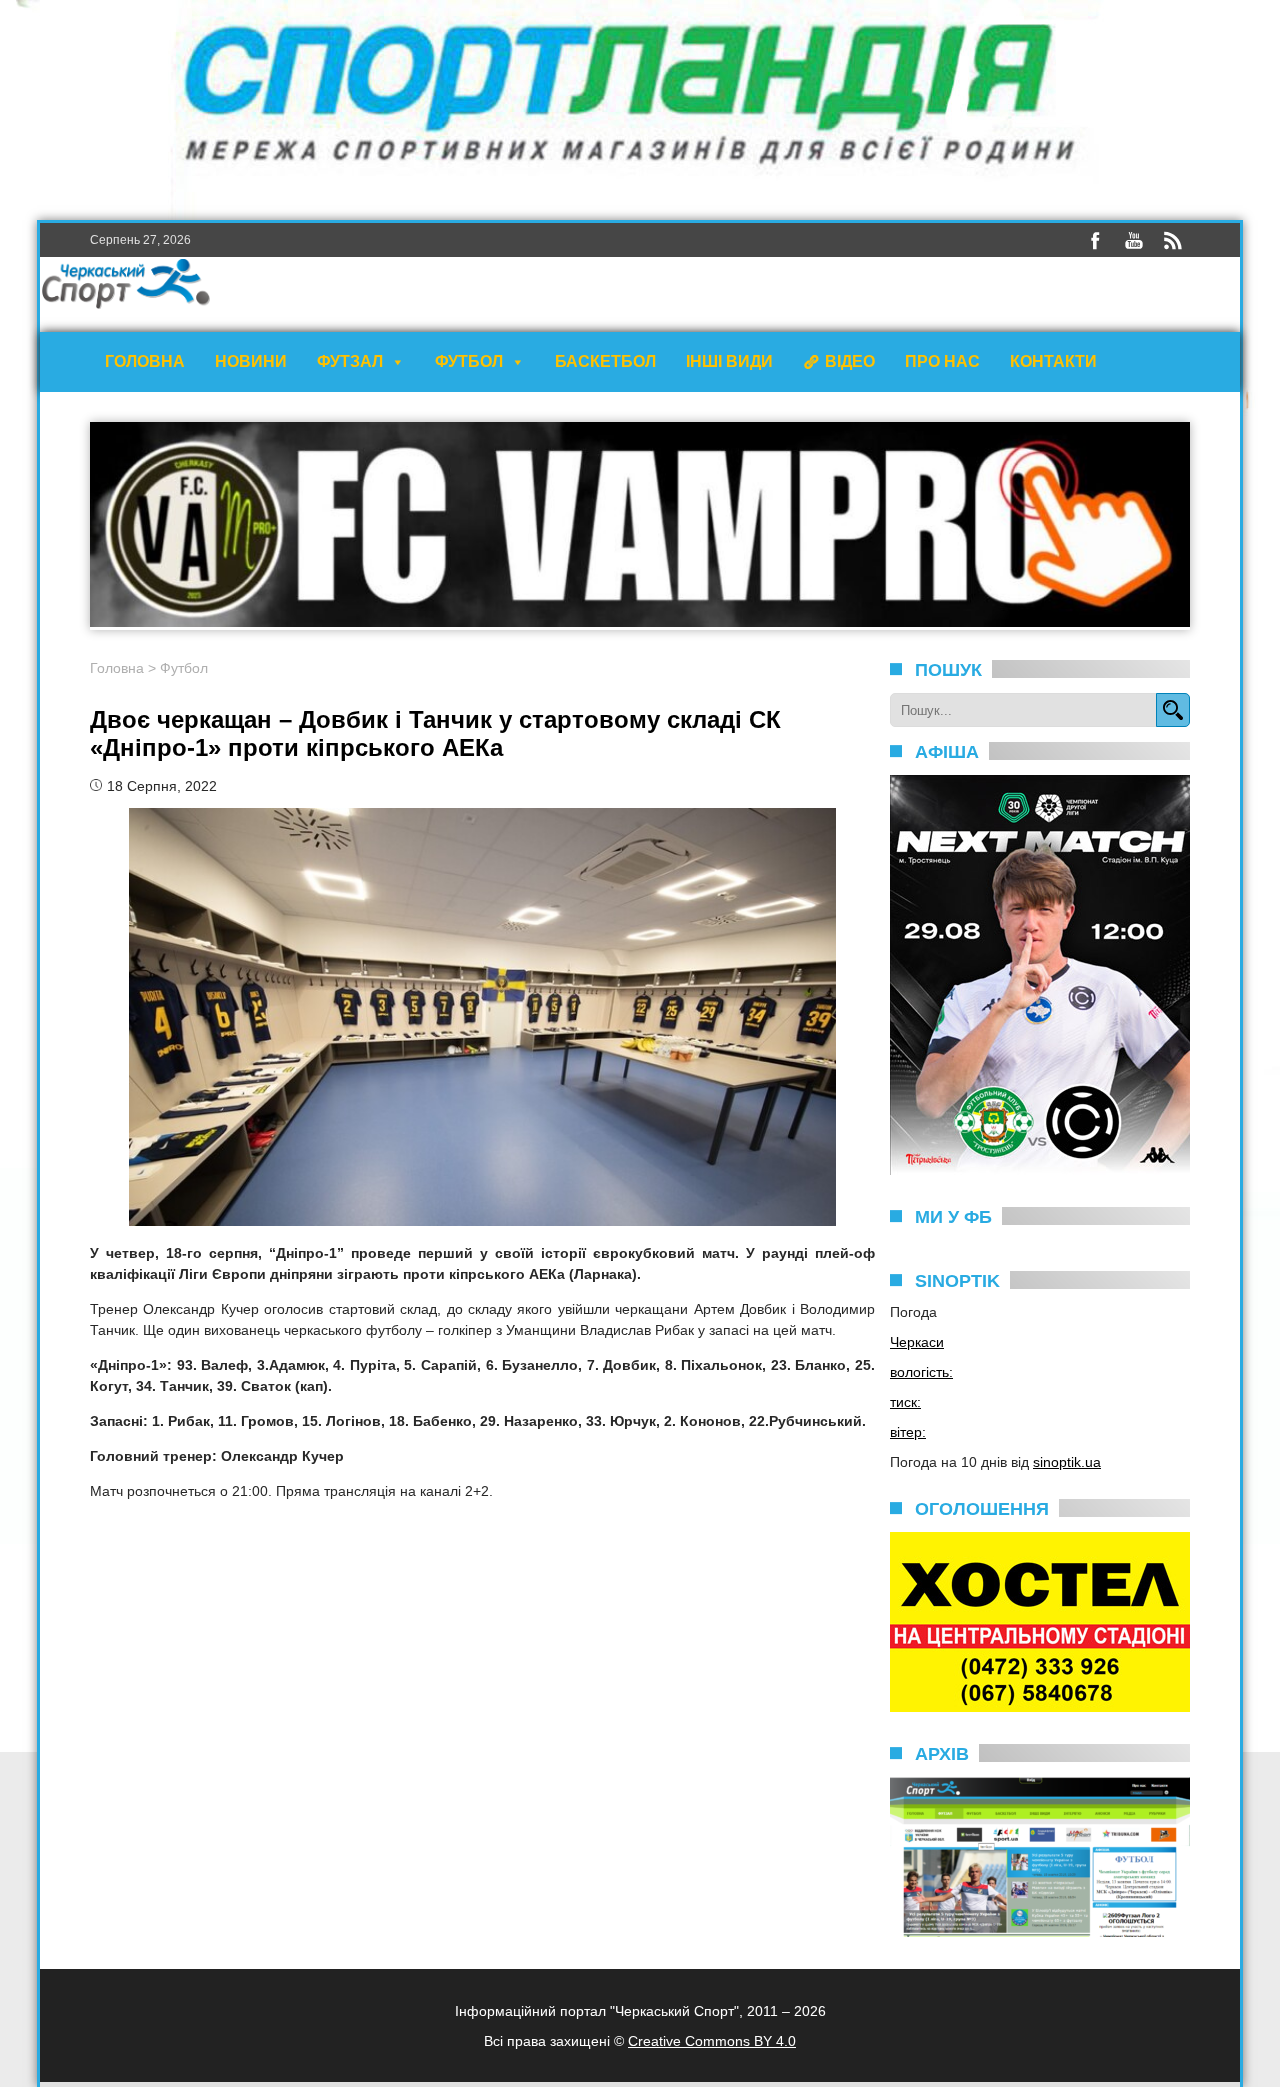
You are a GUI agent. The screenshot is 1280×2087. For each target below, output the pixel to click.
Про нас (942, 361)
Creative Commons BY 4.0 (712, 2041)
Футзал (350, 361)
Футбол (469, 361)
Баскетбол (605, 361)
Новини (251, 361)
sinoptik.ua (1067, 1462)
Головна (145, 361)
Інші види (729, 361)
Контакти (1053, 361)
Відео (850, 361)
